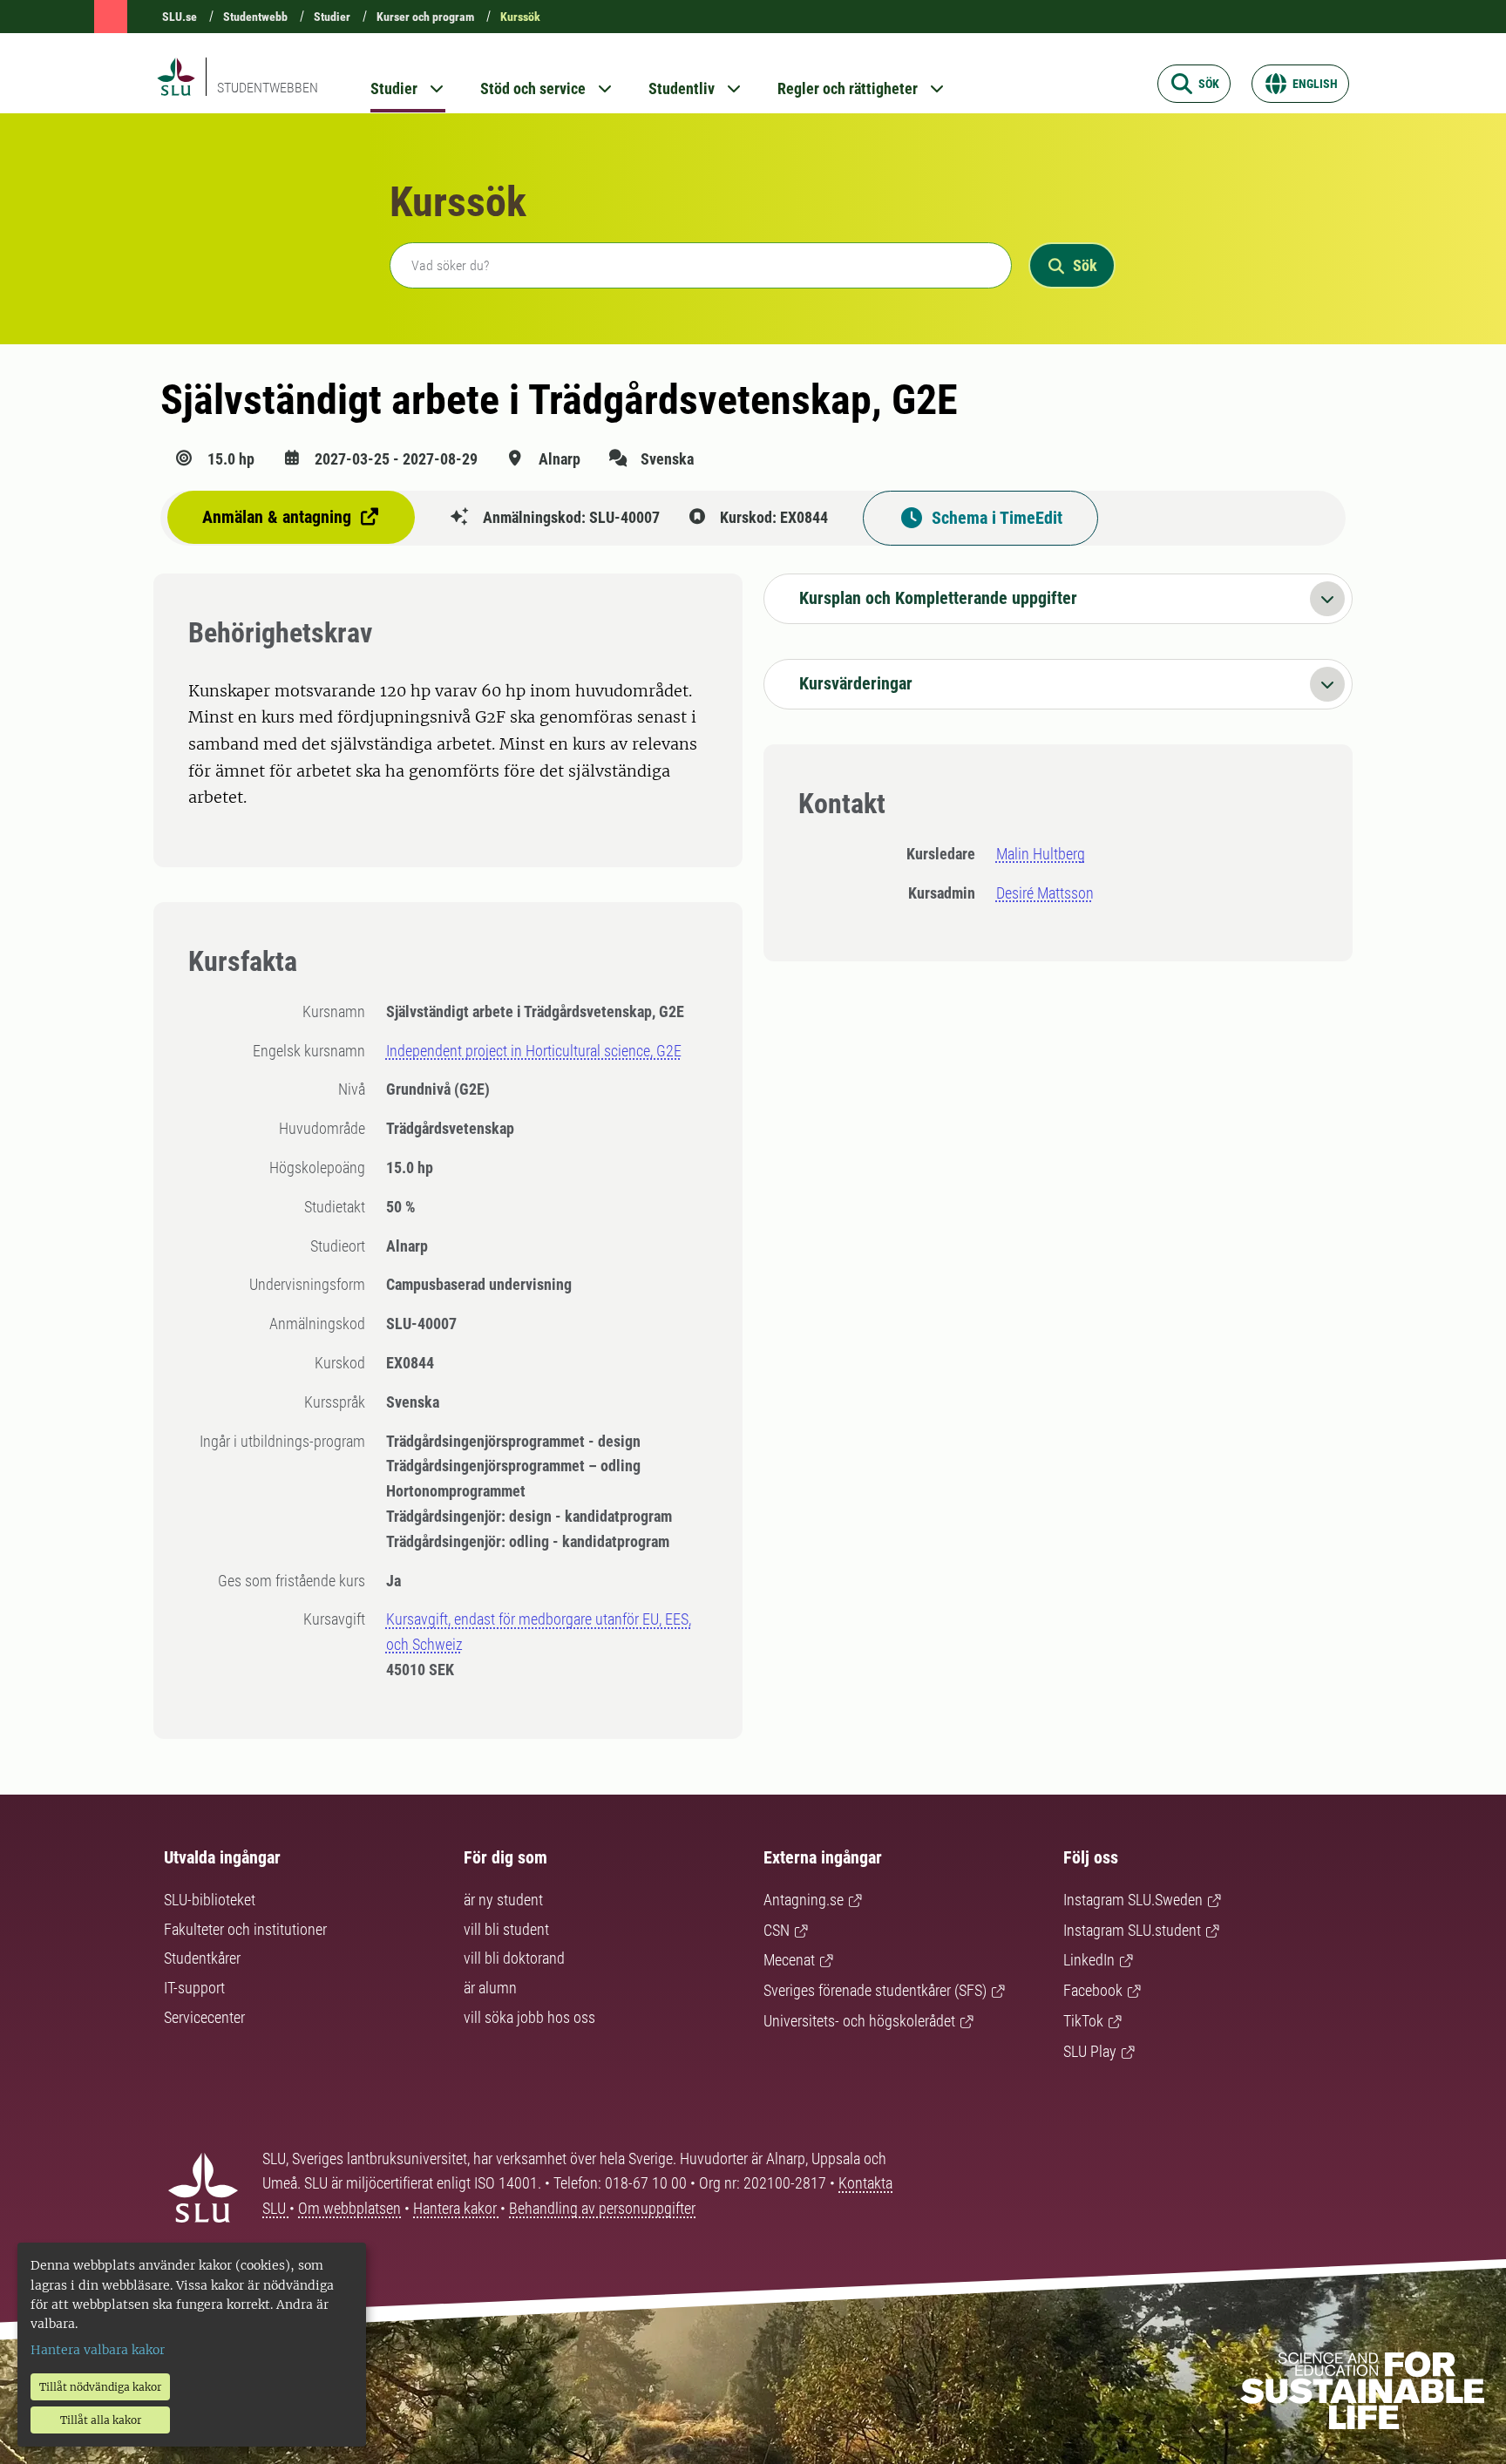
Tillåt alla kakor (101, 2420)
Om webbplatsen (349, 2208)
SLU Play (1090, 2051)
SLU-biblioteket (210, 1900)
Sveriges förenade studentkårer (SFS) (875, 1990)
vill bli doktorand (514, 1958)
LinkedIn (1089, 1960)
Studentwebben (268, 88)
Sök (1085, 265)
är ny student (503, 1900)
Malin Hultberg (1041, 854)
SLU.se (180, 17)
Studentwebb (255, 17)
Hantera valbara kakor (98, 2350)
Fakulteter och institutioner (245, 1929)
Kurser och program (425, 17)
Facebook (1093, 1990)
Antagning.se (804, 1900)
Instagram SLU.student (1132, 1930)
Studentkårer (202, 1958)
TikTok (1083, 2021)
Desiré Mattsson (1045, 893)
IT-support (194, 1988)
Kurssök (520, 17)
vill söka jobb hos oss (529, 2017)
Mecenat (789, 1960)
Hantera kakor (457, 2208)
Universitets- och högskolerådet (859, 2021)
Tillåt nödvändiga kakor (100, 2387)
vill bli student (506, 1929)
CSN (777, 1930)
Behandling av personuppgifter (602, 2208)
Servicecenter (204, 2017)
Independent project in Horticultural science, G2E (534, 1051)
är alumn (490, 1988)
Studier (332, 17)
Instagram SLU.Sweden (1133, 1900)
